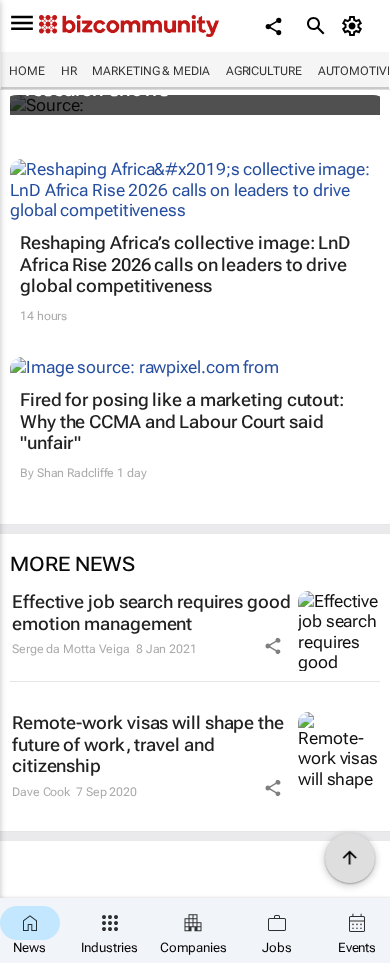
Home (27, 71)
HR (69, 71)
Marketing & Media (150, 71)
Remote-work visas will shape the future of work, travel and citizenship (148, 744)
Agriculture (264, 71)
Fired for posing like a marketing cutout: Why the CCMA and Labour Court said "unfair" (182, 421)
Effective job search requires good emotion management (151, 612)
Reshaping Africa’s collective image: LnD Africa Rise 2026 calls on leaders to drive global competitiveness (185, 264)
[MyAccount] (355, 26)
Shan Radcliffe (76, 473)
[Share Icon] (273, 646)
